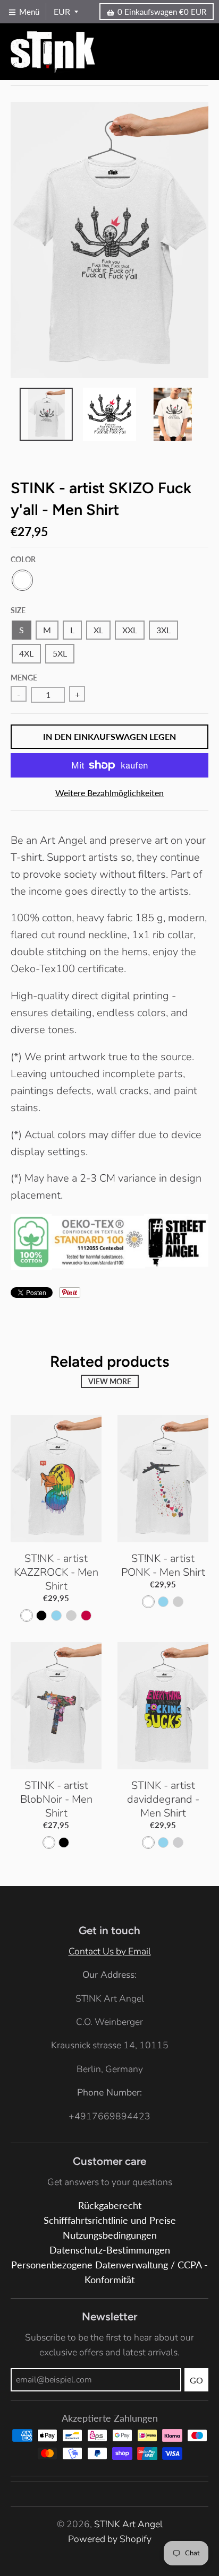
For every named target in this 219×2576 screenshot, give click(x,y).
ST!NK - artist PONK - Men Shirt (163, 1565)
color (23, 559)
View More (110, 1381)
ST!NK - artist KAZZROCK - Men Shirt (56, 1572)
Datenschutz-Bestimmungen (110, 2250)
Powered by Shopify (110, 2539)
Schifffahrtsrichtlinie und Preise (110, 2220)
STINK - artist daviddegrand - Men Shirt (163, 1799)
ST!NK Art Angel (128, 2524)
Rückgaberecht (110, 2206)
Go (196, 2380)
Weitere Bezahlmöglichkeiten (109, 793)
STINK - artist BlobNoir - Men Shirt (56, 1799)
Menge (24, 678)
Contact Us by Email (110, 1951)
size (18, 610)
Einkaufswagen (162, 12)
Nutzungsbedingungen (110, 2235)
